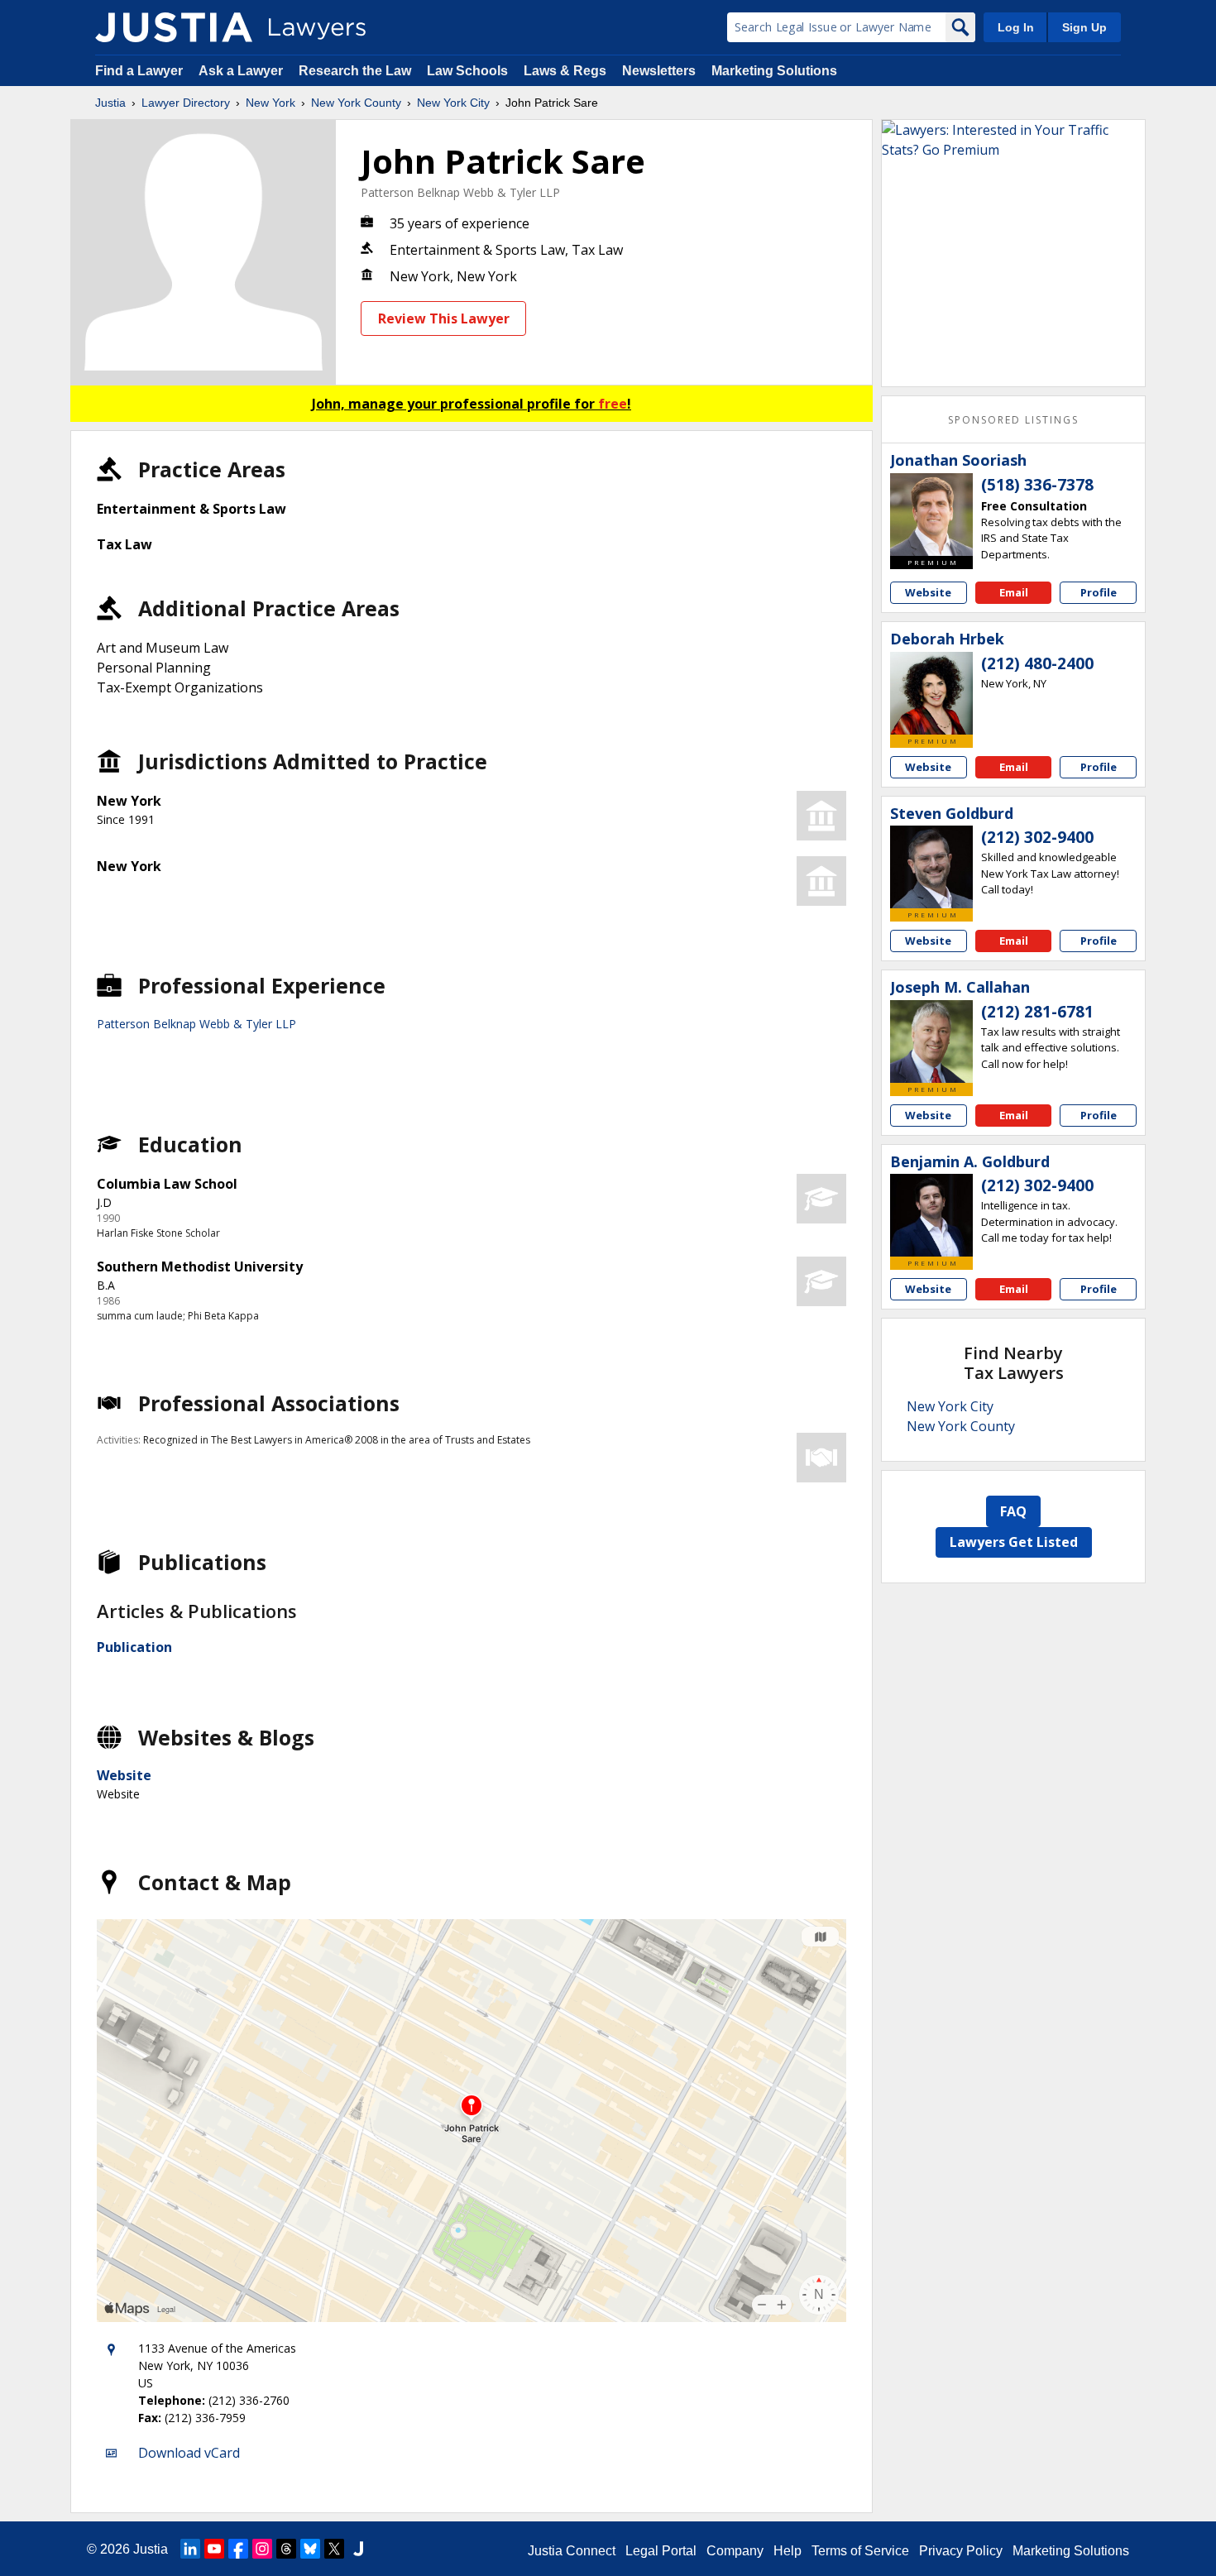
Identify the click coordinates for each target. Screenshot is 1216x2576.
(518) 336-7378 (1037, 485)
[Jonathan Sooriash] (931, 515)
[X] (334, 2549)
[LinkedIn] (190, 2549)
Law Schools (467, 71)
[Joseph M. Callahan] (931, 1041)
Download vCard (189, 2453)
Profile (1099, 592)
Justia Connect (572, 2551)
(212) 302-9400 (1037, 837)
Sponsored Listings (1013, 420)
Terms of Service (860, 2551)
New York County (356, 103)
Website (124, 1775)
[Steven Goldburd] (931, 867)
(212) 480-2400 (1037, 663)
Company (735, 2551)
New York (270, 103)
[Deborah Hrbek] (931, 693)
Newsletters (659, 71)
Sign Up (1084, 27)
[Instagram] (262, 2549)
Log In (1016, 27)
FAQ (1013, 1511)
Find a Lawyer (139, 71)
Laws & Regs (565, 71)
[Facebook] (238, 2549)
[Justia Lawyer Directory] (174, 27)
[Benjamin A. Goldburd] (931, 1215)
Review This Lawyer (444, 318)
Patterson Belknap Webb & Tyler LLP (460, 192)
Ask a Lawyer (242, 71)
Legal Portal (661, 2551)
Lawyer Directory (186, 103)
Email (1014, 592)
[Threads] (286, 2549)
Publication (134, 1647)
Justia (110, 103)
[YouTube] (214, 2549)
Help (788, 2551)
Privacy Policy (961, 2551)
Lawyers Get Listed (1014, 1542)
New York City (453, 103)
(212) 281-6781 (1037, 1012)
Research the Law (355, 71)
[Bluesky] (310, 2549)
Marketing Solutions (774, 71)
